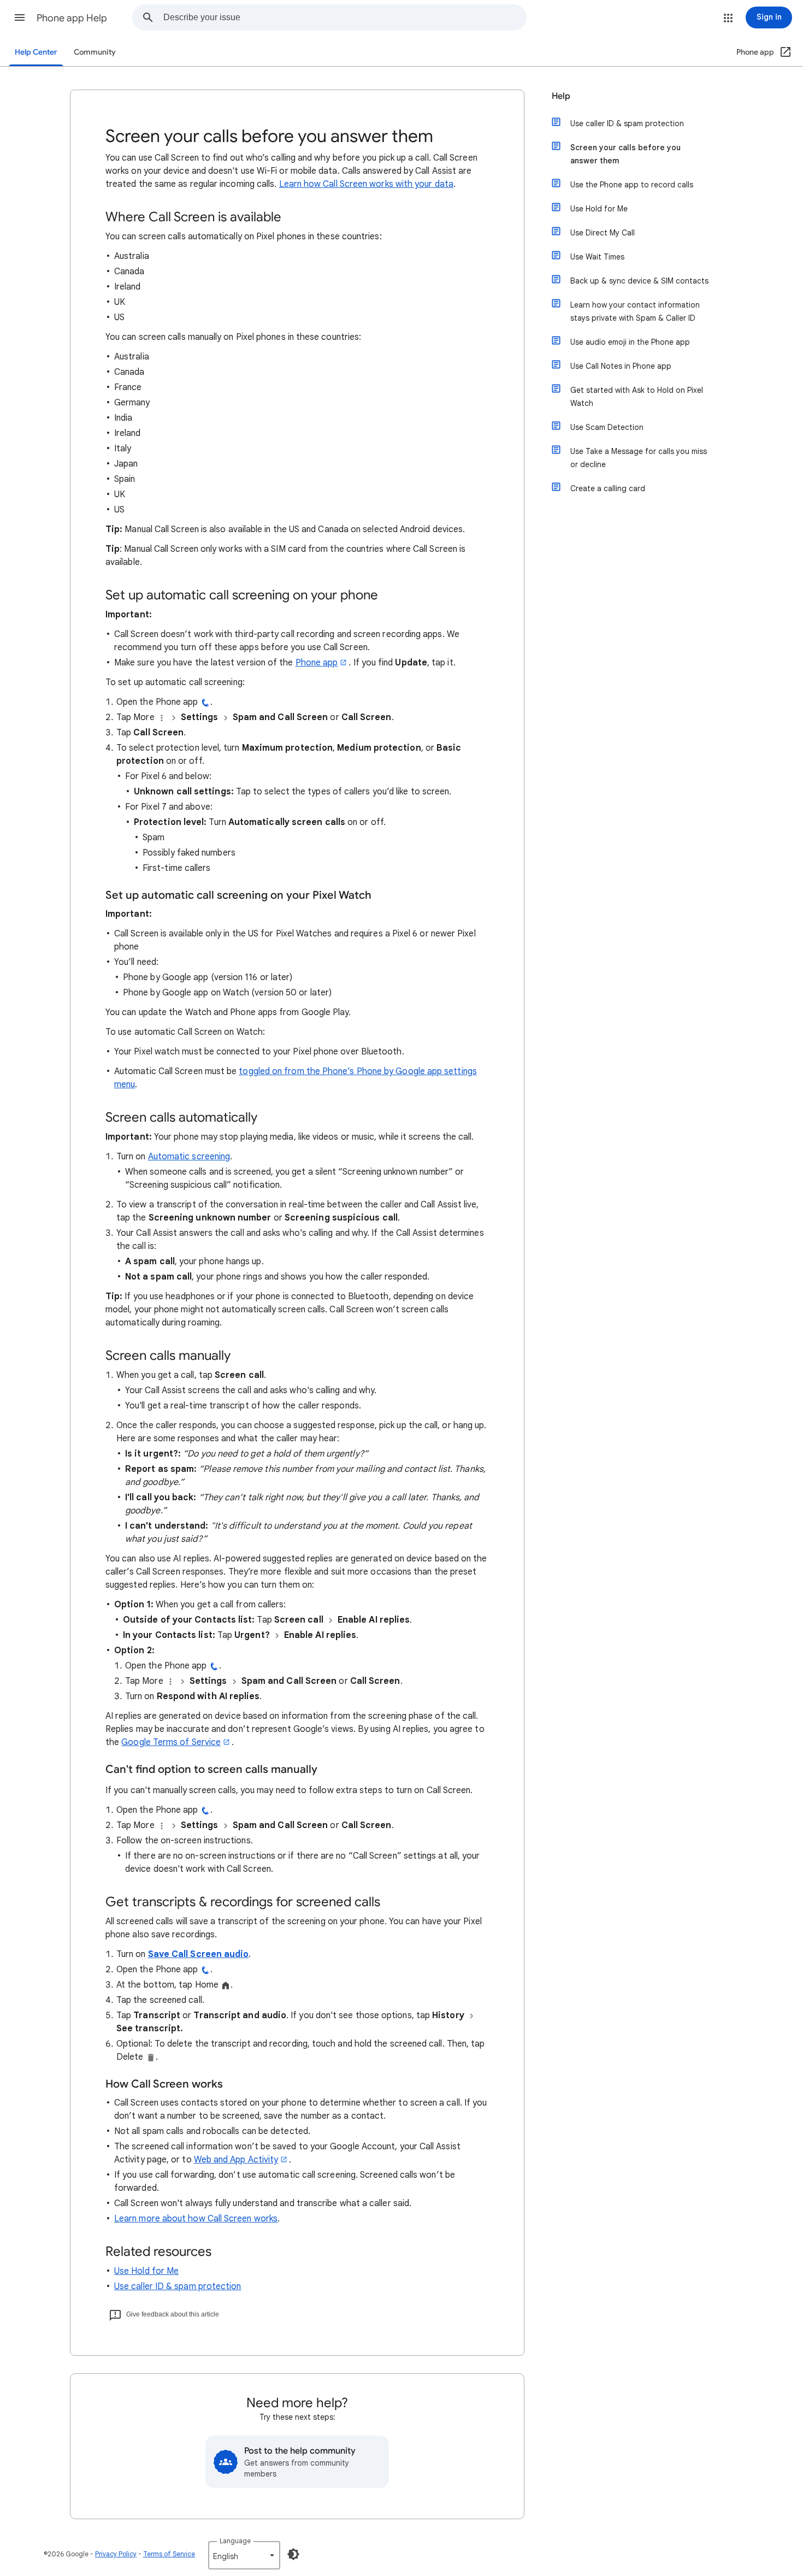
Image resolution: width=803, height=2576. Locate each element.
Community (95, 52)
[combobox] (345, 17)
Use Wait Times (597, 257)
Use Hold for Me (146, 2271)
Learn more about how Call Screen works (196, 2219)
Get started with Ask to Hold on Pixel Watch (637, 397)
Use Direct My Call (603, 233)
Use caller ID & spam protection (178, 2286)
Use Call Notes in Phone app (621, 366)
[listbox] (244, 2555)
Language (235, 2541)
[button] (20, 17)
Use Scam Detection (607, 427)
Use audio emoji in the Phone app (630, 342)
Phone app (317, 663)
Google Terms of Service (171, 1742)
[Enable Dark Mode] (293, 2554)
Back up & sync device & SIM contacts (639, 281)
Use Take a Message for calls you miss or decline (639, 458)
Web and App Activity (236, 2160)
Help (561, 96)
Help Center (36, 52)
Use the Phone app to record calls (632, 185)
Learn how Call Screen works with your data (366, 184)
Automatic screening (189, 1157)
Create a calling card (608, 488)
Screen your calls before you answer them (625, 154)
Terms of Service (169, 2554)
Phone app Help (72, 18)
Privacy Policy (116, 2554)
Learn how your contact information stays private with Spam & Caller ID (635, 311)
